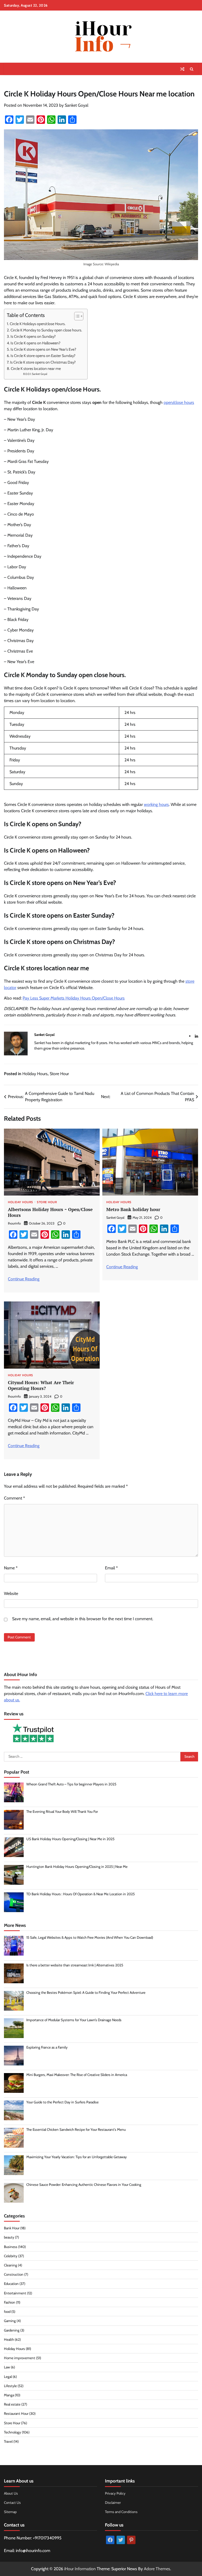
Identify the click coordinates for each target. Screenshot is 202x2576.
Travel (8, 2441)
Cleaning (11, 2265)
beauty (9, 2237)
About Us (11, 2493)
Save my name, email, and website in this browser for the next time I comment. (83, 1619)
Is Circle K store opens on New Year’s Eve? (43, 349)
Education (11, 2284)
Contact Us (12, 2502)
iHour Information (80, 2569)
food (7, 2311)
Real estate (12, 2404)
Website (11, 1593)
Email (111, 1568)
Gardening (12, 2330)
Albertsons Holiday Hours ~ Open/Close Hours (50, 1212)
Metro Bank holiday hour (133, 1209)
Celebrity (11, 2256)
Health (9, 2339)
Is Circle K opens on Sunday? (34, 336)
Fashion (10, 2302)
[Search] (191, 69)
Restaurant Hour (16, 2413)
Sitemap (10, 2512)
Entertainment (15, 2293)
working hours (156, 804)
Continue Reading (24, 1279)
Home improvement (20, 2358)
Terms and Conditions (121, 2512)
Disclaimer (113, 2502)
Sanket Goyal (77, 105)
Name (11, 1568)
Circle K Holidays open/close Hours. (38, 324)
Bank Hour (12, 2228)
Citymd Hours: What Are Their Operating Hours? (41, 1385)
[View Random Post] (182, 69)
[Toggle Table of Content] (76, 316)
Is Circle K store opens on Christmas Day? (43, 362)
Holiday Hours (35, 1074)
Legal (8, 2377)
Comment (14, 1498)
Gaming (10, 2321)
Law (7, 2367)
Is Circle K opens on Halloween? (36, 343)
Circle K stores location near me (36, 369)
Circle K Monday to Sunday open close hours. (46, 330)
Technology (12, 2432)
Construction (14, 2274)
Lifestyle (10, 2386)
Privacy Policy (115, 2493)
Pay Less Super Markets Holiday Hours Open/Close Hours (74, 998)
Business (11, 2247)
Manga (9, 2395)
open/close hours (179, 402)
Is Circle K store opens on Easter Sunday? (43, 356)
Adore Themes (157, 2569)
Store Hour (59, 1074)
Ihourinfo (14, 1223)
